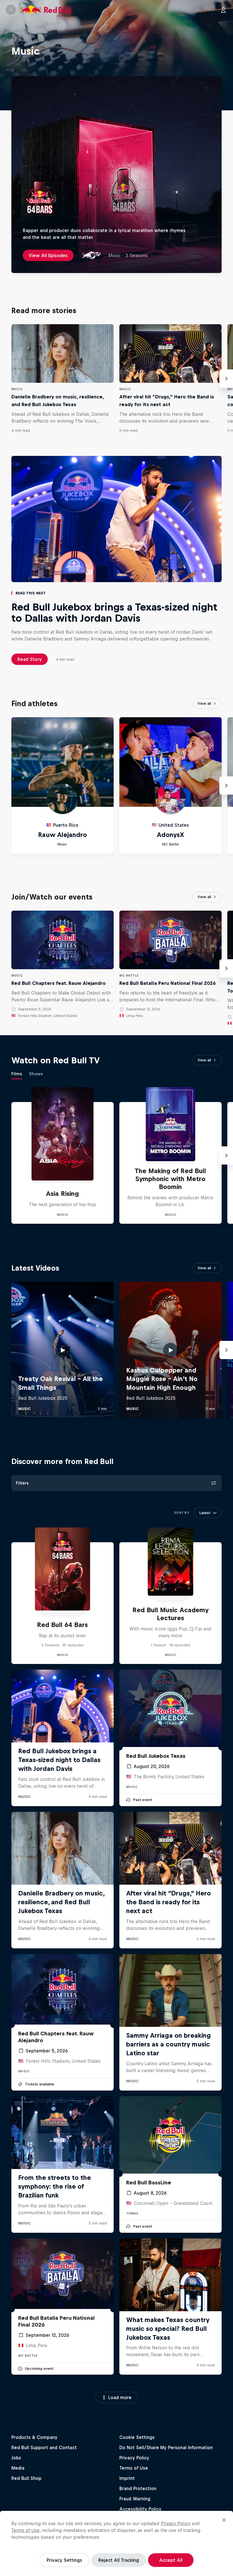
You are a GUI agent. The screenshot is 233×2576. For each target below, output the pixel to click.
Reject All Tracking (119, 2560)
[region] (116, 2543)
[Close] (224, 2520)
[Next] (226, 379)
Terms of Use (25, 2530)
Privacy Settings (64, 2560)
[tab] (17, 1075)
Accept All (171, 2560)
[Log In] (223, 10)
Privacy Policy (176, 2523)
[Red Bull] (46, 10)
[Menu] (11, 10)
